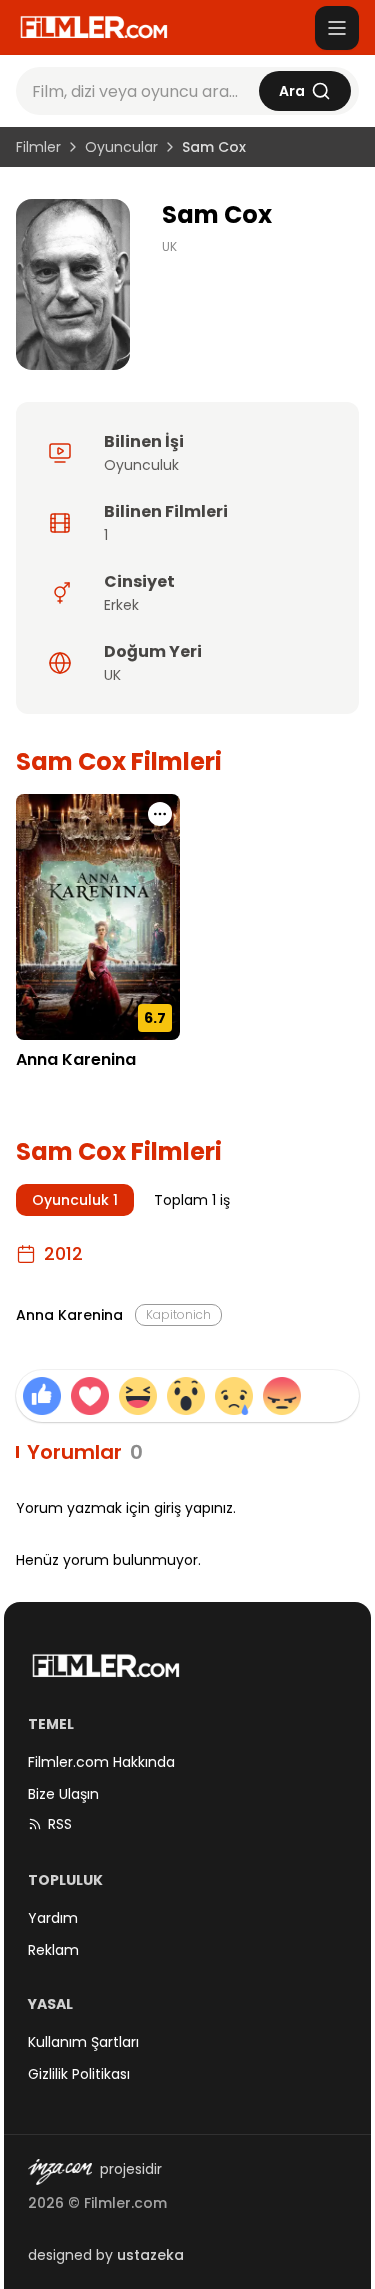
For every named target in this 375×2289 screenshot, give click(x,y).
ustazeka (150, 2255)
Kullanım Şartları (83, 2042)
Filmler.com (125, 2203)
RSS (60, 1824)
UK (169, 247)
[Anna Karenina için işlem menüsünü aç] (160, 814)
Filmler (38, 147)
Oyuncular (121, 147)
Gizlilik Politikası (79, 2074)
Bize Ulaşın (63, 1794)
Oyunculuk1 (75, 1200)
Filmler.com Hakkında (101, 1762)
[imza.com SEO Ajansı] (60, 2172)
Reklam (53, 1950)
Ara (292, 91)
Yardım (53, 1918)
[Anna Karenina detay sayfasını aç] (98, 916)
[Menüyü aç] (337, 28)
